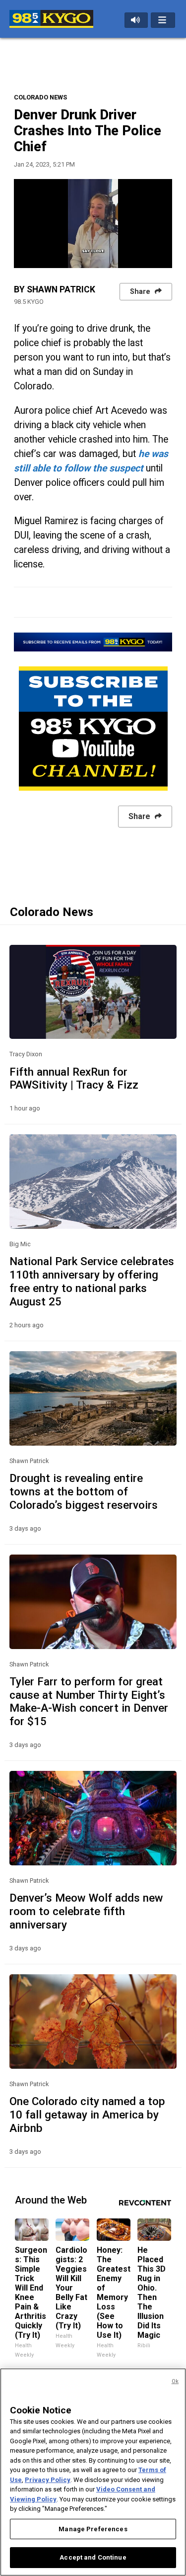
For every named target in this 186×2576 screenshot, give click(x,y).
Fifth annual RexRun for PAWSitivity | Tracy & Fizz (74, 1078)
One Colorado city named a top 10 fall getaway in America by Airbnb (87, 2115)
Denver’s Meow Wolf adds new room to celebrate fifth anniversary (86, 1911)
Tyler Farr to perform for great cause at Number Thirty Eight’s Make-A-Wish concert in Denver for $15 (89, 1702)
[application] (93, 224)
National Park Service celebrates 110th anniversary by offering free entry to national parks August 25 (92, 1281)
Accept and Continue (93, 2557)
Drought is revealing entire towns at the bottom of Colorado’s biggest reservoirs (84, 1491)
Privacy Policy (48, 2480)
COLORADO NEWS (40, 97)
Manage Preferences (93, 2529)
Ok (175, 2381)
